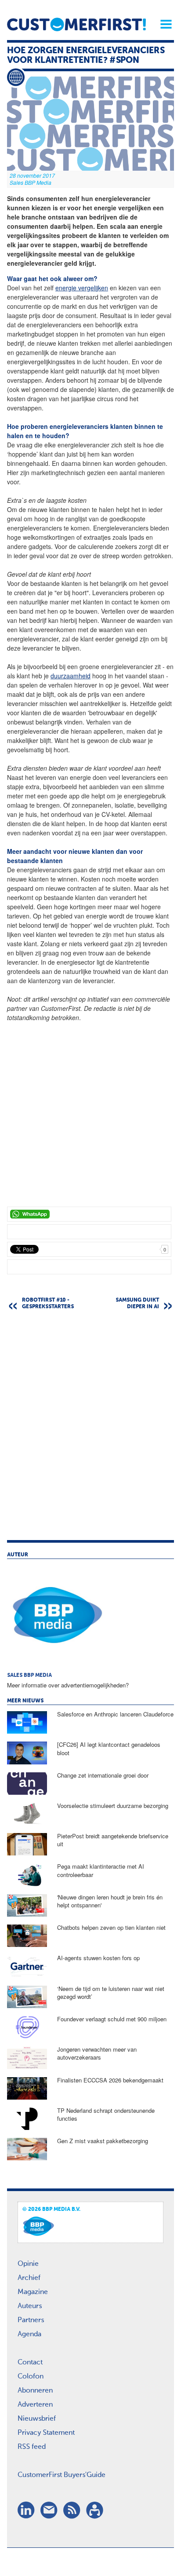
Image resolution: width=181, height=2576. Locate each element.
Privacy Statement (46, 2433)
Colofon (31, 2377)
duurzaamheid (71, 676)
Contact (30, 2363)
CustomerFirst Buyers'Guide (62, 2475)
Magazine (33, 2292)
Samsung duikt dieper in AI (137, 1304)
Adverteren (35, 2405)
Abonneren (35, 2391)
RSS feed (32, 2447)
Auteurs (30, 2306)
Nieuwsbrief (37, 2419)
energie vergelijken (82, 288)
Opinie (28, 2264)
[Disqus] (90, 1429)
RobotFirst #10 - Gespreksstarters (48, 1304)
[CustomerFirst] (76, 24)
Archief (29, 2278)
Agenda (29, 2334)
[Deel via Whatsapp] (89, 1214)
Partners (31, 2320)
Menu (163, 24)
